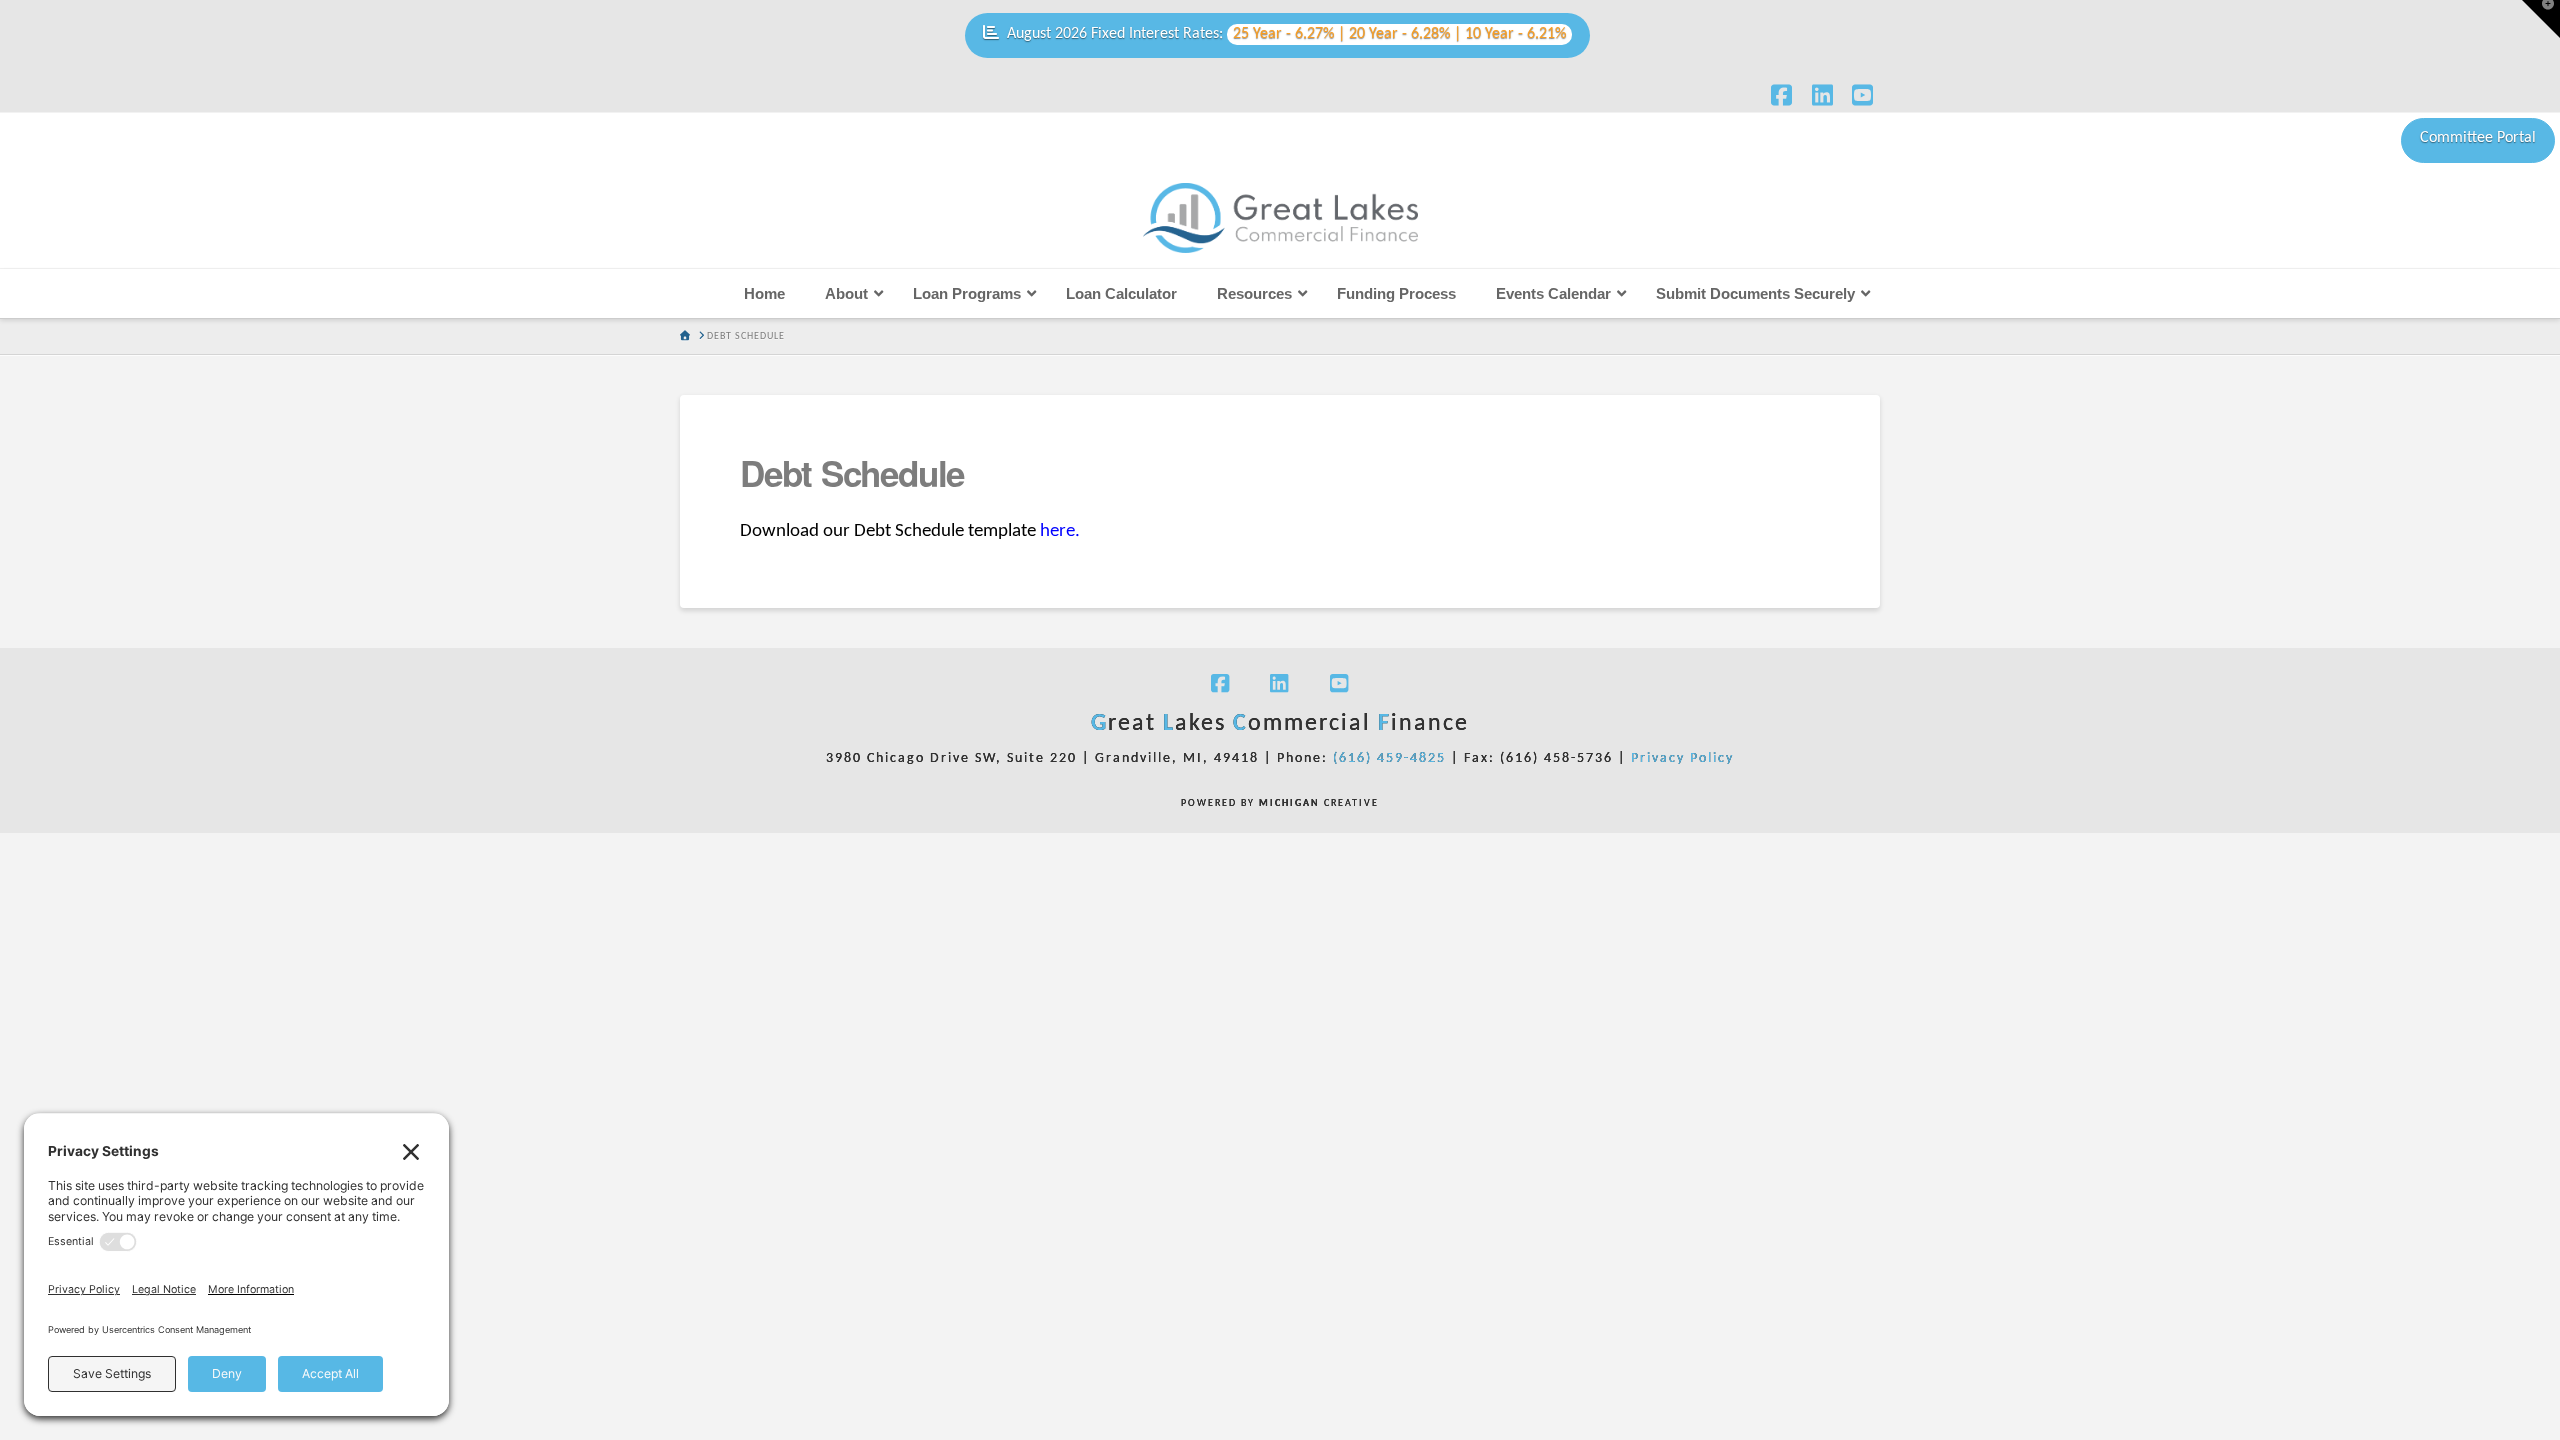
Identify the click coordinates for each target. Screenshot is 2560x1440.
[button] (2541, 19)
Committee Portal (2478, 138)
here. (1058, 531)
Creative (1319, 803)
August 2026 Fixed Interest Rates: (1286, 34)
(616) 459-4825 (1389, 758)
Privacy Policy (1682, 758)
